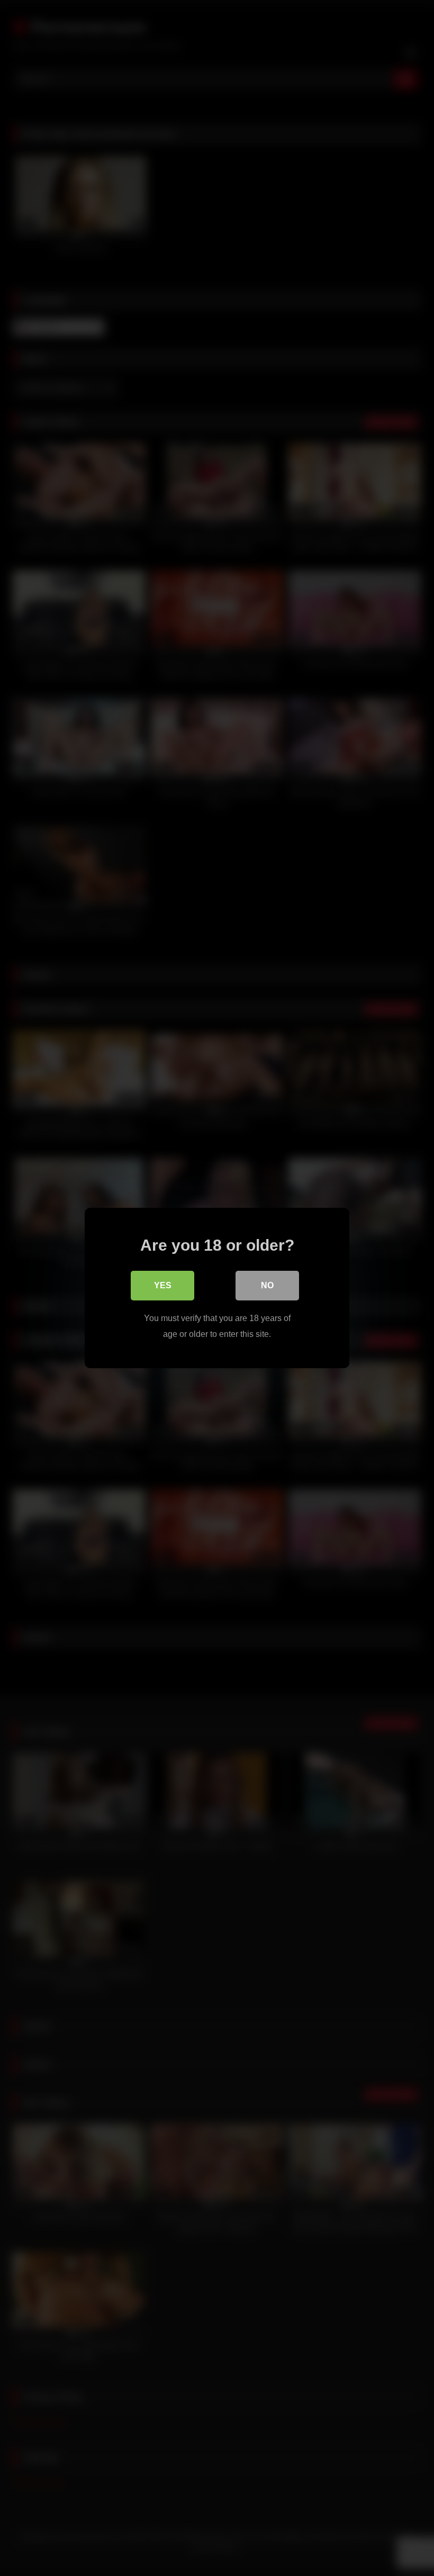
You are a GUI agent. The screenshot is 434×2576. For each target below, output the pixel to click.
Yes (163, 1285)
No (267, 1285)
